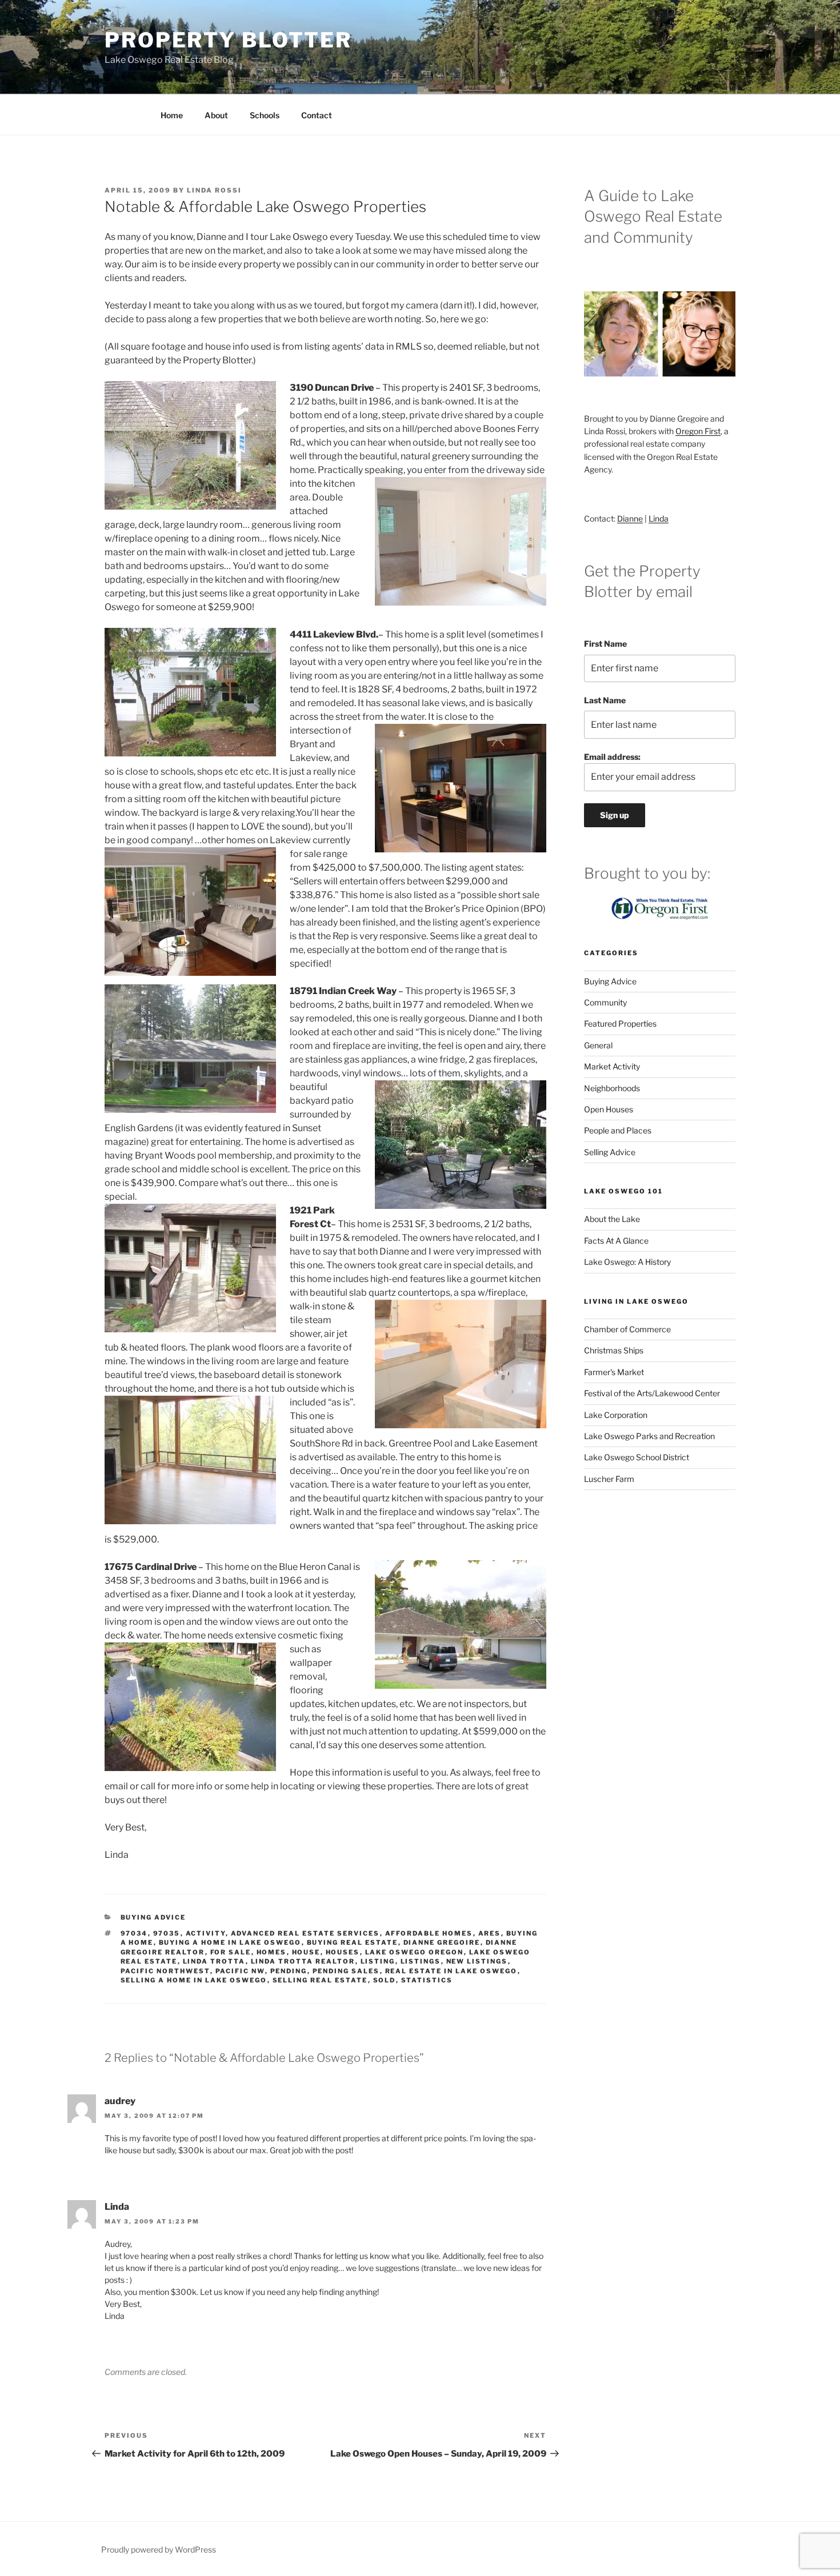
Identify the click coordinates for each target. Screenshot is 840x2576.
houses (343, 1952)
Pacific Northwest (165, 1971)
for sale (231, 1952)
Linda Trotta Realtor (303, 1961)
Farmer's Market (614, 1372)
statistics (427, 1980)
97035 (167, 1933)
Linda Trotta (214, 1961)
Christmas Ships (614, 1350)
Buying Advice (153, 1917)
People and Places (618, 1130)
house (306, 1952)
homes (272, 1952)
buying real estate (353, 1942)
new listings (477, 1961)
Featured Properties (620, 1023)
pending (289, 1971)
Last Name (605, 700)
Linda (659, 518)
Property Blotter (228, 40)
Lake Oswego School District (637, 1457)
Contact (317, 115)
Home (172, 115)
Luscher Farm (609, 1479)
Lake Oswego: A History (627, 1262)
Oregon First (698, 431)
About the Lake (612, 1219)
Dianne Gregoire (442, 1942)
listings (421, 1961)
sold (385, 1980)
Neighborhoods (612, 1088)
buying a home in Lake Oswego (230, 1942)
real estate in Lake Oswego (451, 1971)
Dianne (630, 518)
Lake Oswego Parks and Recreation (649, 1436)
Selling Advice (610, 1152)
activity (206, 1933)
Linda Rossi (214, 190)
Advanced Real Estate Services (305, 1933)
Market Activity (612, 1066)
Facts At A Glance (616, 1241)
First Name (605, 644)
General (598, 1045)
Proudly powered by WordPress (159, 2549)
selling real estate (320, 1980)
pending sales (346, 1971)
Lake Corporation (616, 1415)
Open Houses (609, 1109)
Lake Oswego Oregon (415, 1952)
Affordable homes (429, 1933)
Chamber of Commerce (627, 1329)
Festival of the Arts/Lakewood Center (652, 1393)
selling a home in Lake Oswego (194, 1980)
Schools (265, 115)
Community (605, 1002)
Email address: (612, 757)
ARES (490, 1933)
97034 (134, 1933)
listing (378, 1961)
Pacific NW (240, 1971)
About (216, 115)
